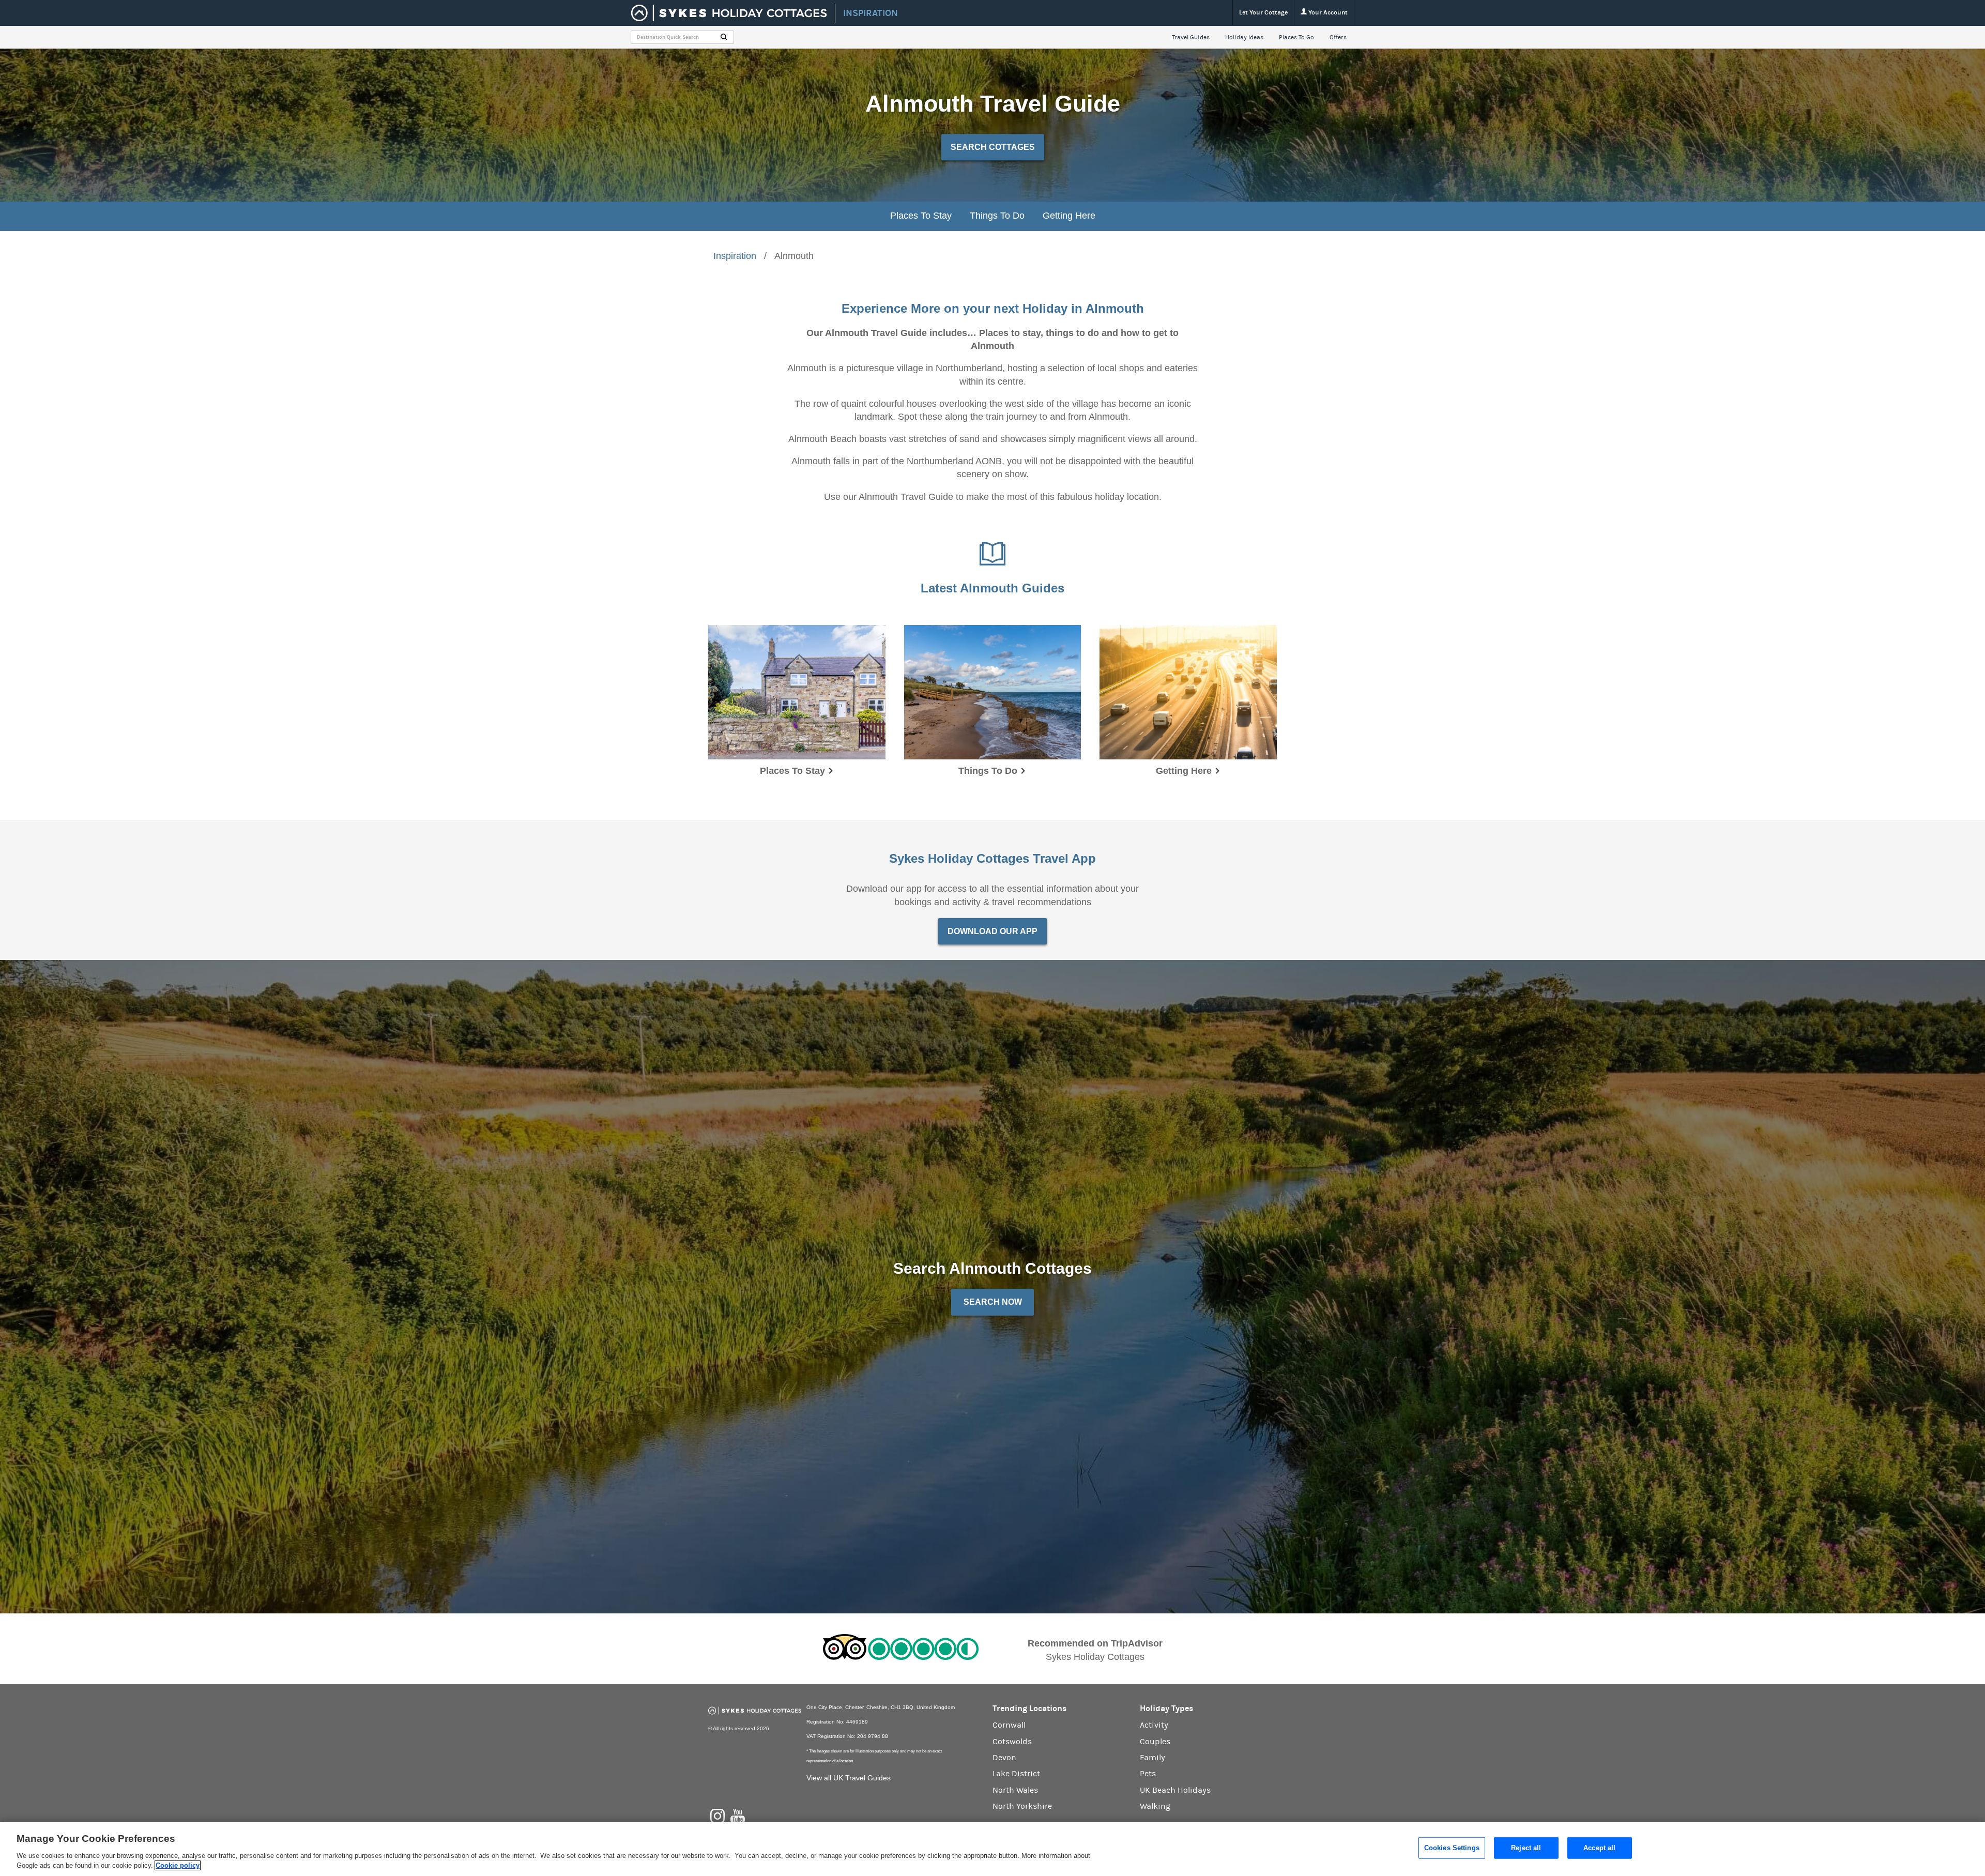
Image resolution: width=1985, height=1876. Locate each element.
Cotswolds (1012, 1742)
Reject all (1526, 1848)
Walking (1155, 1806)
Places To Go (1296, 37)
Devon (1004, 1758)
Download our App (993, 931)
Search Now (993, 1302)
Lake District (1016, 1774)
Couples (1155, 1742)
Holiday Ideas (1244, 37)
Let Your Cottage (1263, 12)
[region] (993, 1849)
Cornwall (1009, 1725)
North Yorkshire (1022, 1806)
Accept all (1599, 1848)
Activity (1154, 1725)
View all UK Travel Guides (849, 1778)
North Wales (1015, 1790)
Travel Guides (1191, 37)
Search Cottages (993, 147)
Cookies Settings (1452, 1848)
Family (1152, 1758)
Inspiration (735, 256)
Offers (1338, 37)
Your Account (1327, 12)
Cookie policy (178, 1865)
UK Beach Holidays (1175, 1790)
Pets (1148, 1774)
